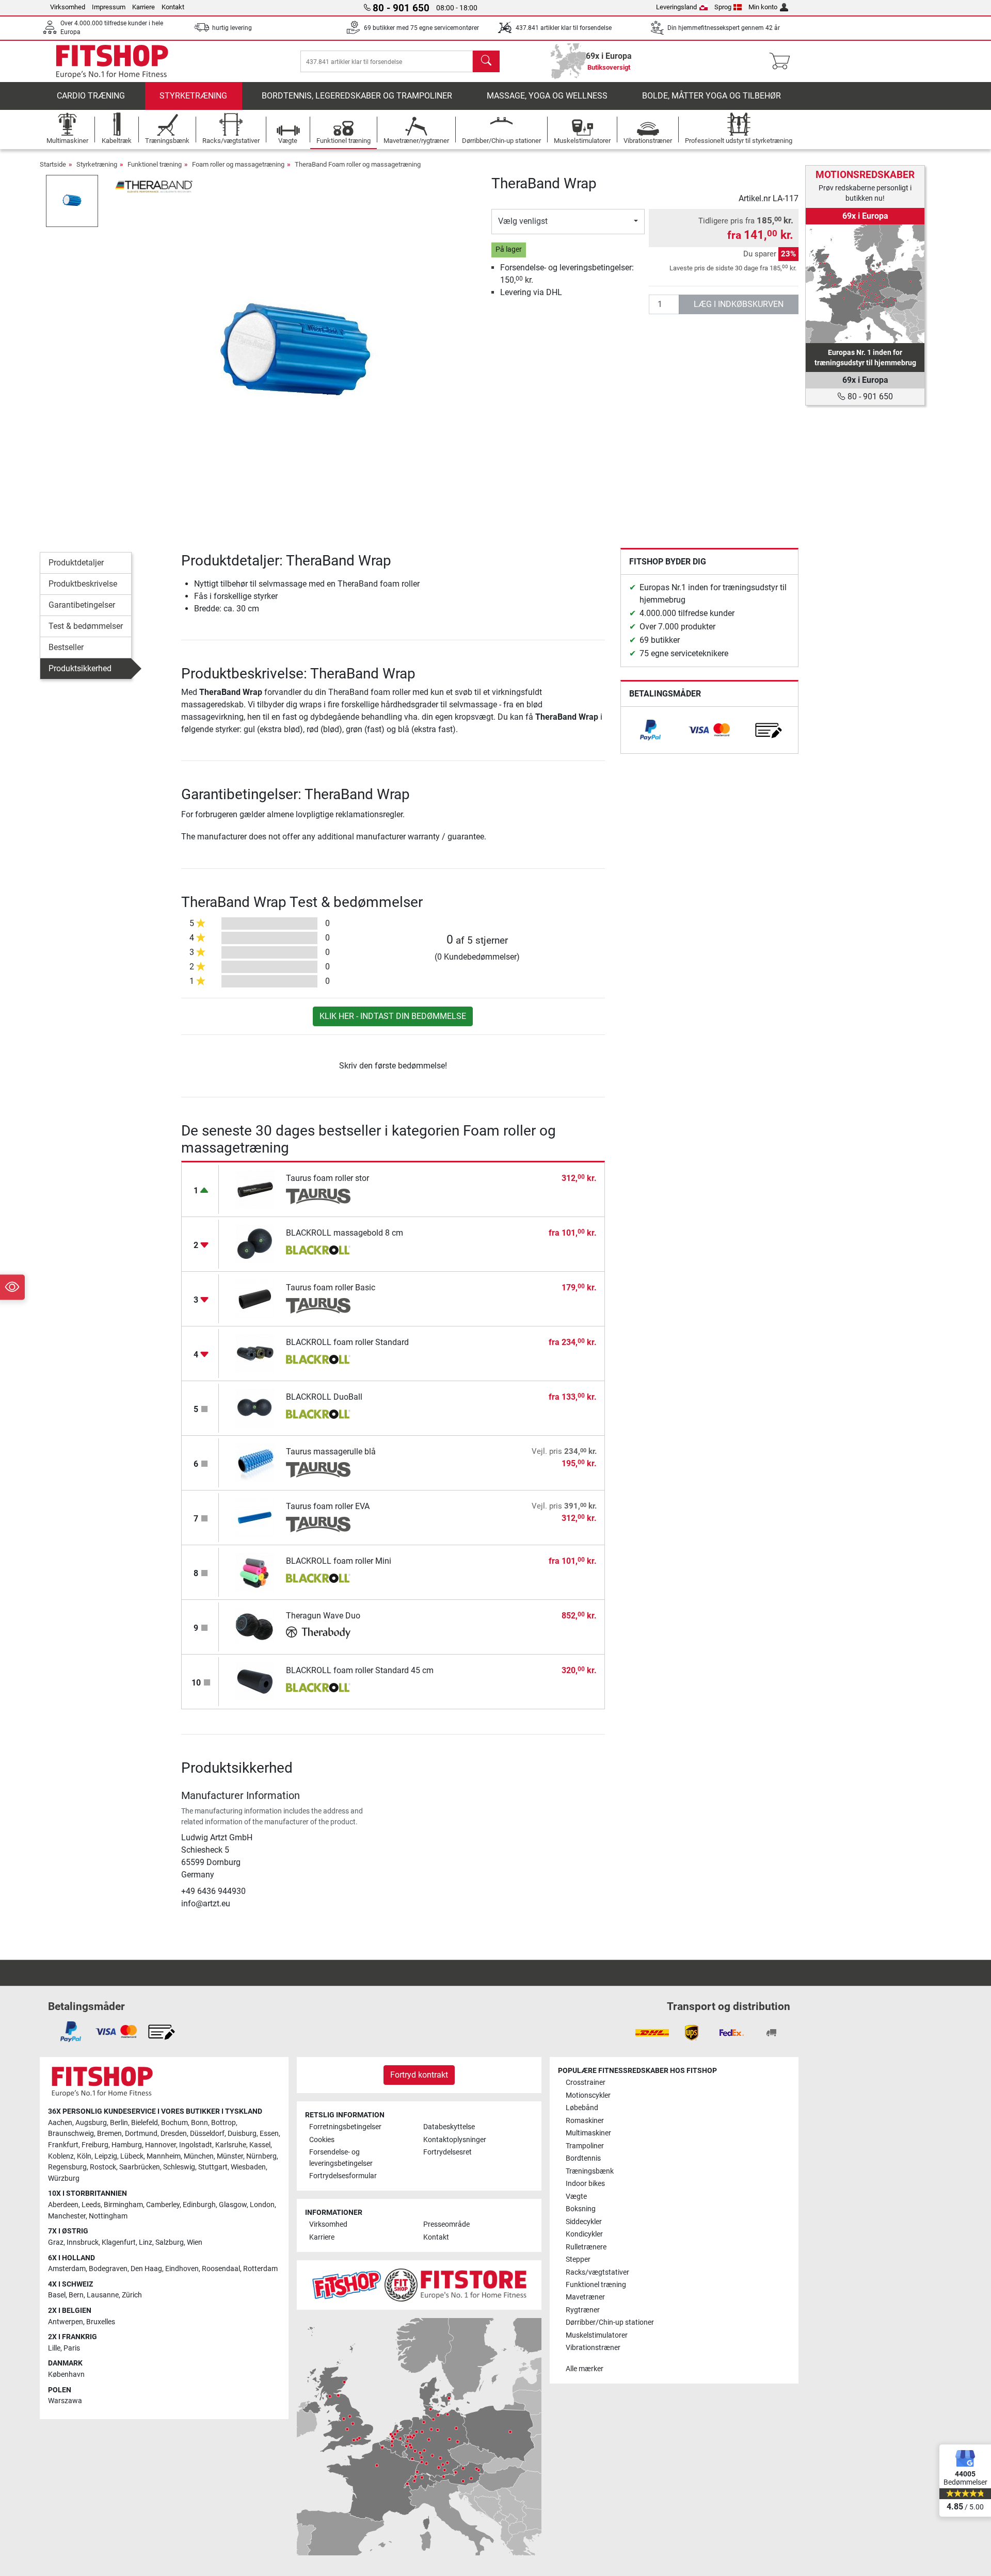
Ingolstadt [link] (196, 2145)
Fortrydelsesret (447, 2152)
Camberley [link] (163, 2205)
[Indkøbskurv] (783, 61)
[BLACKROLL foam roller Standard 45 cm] (255, 1681)
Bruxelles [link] (101, 2322)
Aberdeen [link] (63, 2205)
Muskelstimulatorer (597, 2335)
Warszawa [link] (65, 2401)
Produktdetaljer (76, 563)
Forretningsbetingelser (345, 2127)
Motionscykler (588, 2095)
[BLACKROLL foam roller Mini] (255, 1572)
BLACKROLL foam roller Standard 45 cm (360, 1670)
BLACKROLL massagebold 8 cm (345, 1233)
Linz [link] (146, 2242)
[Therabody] (318, 1634)
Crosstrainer (586, 2083)
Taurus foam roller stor (327, 1178)
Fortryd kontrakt (419, 2075)
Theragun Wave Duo (323, 1616)
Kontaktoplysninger (455, 2140)
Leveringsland (676, 7)
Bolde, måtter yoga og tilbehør (712, 96)
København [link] (66, 2375)
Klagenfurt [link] (119, 2242)
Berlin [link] (119, 2123)
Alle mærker (585, 2369)
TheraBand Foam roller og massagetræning (358, 164)
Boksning (581, 2209)
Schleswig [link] (179, 2167)
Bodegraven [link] (108, 2269)
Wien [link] (195, 2242)
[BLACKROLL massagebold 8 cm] (255, 1244)
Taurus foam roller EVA (328, 1506)
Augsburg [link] (91, 2123)
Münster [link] (230, 2156)
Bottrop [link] (223, 2123)
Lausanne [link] (103, 2295)
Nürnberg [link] (261, 2156)
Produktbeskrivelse (83, 584)
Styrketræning (193, 96)
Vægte (576, 2197)
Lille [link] (54, 2348)
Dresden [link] (174, 2134)
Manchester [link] (67, 2216)
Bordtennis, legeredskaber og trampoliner (357, 96)
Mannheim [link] (164, 2156)
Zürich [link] (132, 2295)
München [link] (199, 2156)
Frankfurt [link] (63, 2145)
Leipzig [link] (106, 2156)
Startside (53, 164)
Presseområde (446, 2224)
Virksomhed (68, 7)
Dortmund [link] (141, 2134)
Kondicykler (584, 2234)
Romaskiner (585, 2121)
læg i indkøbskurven (739, 304)
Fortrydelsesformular (343, 2176)
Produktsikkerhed (80, 668)
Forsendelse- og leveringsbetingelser (341, 2158)
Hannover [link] (161, 2145)
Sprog (723, 7)
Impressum (109, 7)
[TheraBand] (154, 185)
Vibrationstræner (593, 2348)
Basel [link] (57, 2295)
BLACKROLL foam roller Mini (339, 1561)
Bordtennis (583, 2158)
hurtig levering (232, 28)
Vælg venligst (523, 221)
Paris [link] (72, 2348)
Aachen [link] (60, 2123)
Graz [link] (56, 2242)
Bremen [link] (109, 2134)
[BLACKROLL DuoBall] (255, 1408)
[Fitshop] (112, 61)
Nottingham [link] (108, 2216)
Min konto (763, 7)
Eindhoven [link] (182, 2269)
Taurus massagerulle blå (331, 1452)
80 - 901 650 (869, 396)
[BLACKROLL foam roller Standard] (255, 1353)
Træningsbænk (590, 2171)
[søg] (486, 61)
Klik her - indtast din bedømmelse (393, 1016)
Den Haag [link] (146, 2269)
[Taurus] (318, 1196)
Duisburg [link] (242, 2134)
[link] (650, 730)
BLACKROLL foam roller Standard (347, 1342)
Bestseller (66, 647)
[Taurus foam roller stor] (255, 1189)
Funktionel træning (155, 164)
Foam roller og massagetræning (238, 164)
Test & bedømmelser (86, 626)
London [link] (262, 2205)
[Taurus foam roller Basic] (255, 1298)
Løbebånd (582, 2108)
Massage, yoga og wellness (547, 96)
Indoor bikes (585, 2184)
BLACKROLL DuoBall (324, 1397)
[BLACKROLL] (318, 1251)
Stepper (578, 2259)
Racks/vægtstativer (597, 2272)
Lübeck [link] (132, 2156)
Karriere (143, 7)
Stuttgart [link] (213, 2167)
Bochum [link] (174, 2123)
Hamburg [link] (127, 2145)
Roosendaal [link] (221, 2269)
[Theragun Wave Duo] (255, 1626)
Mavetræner (585, 2297)
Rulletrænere (586, 2247)
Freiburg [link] (95, 2145)
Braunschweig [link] (71, 2134)
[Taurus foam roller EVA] (255, 1517)
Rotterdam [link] (260, 2269)
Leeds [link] (91, 2205)
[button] (72, 201)
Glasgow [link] (233, 2205)
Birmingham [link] (123, 2205)
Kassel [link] (260, 2145)
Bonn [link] (199, 2123)
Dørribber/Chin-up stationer (610, 2322)
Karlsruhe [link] (231, 2145)
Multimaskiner (588, 2133)
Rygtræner (583, 2310)
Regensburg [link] (67, 2167)
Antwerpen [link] (66, 2322)
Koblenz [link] (61, 2156)
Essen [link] (269, 2134)
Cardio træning (91, 96)
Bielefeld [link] (145, 2123)
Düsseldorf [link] (207, 2134)
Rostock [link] (103, 2167)
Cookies (322, 2140)
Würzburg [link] (64, 2178)
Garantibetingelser (82, 605)
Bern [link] (76, 2295)
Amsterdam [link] (67, 2269)
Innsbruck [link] (83, 2242)
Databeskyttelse (449, 2127)
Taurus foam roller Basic (331, 1287)
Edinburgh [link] (199, 2205)
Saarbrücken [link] (140, 2167)
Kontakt (173, 7)
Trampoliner (585, 2146)
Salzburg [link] (170, 2242)
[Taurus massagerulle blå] (255, 1462)
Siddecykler (584, 2222)
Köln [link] (84, 2156)
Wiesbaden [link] (248, 2167)
